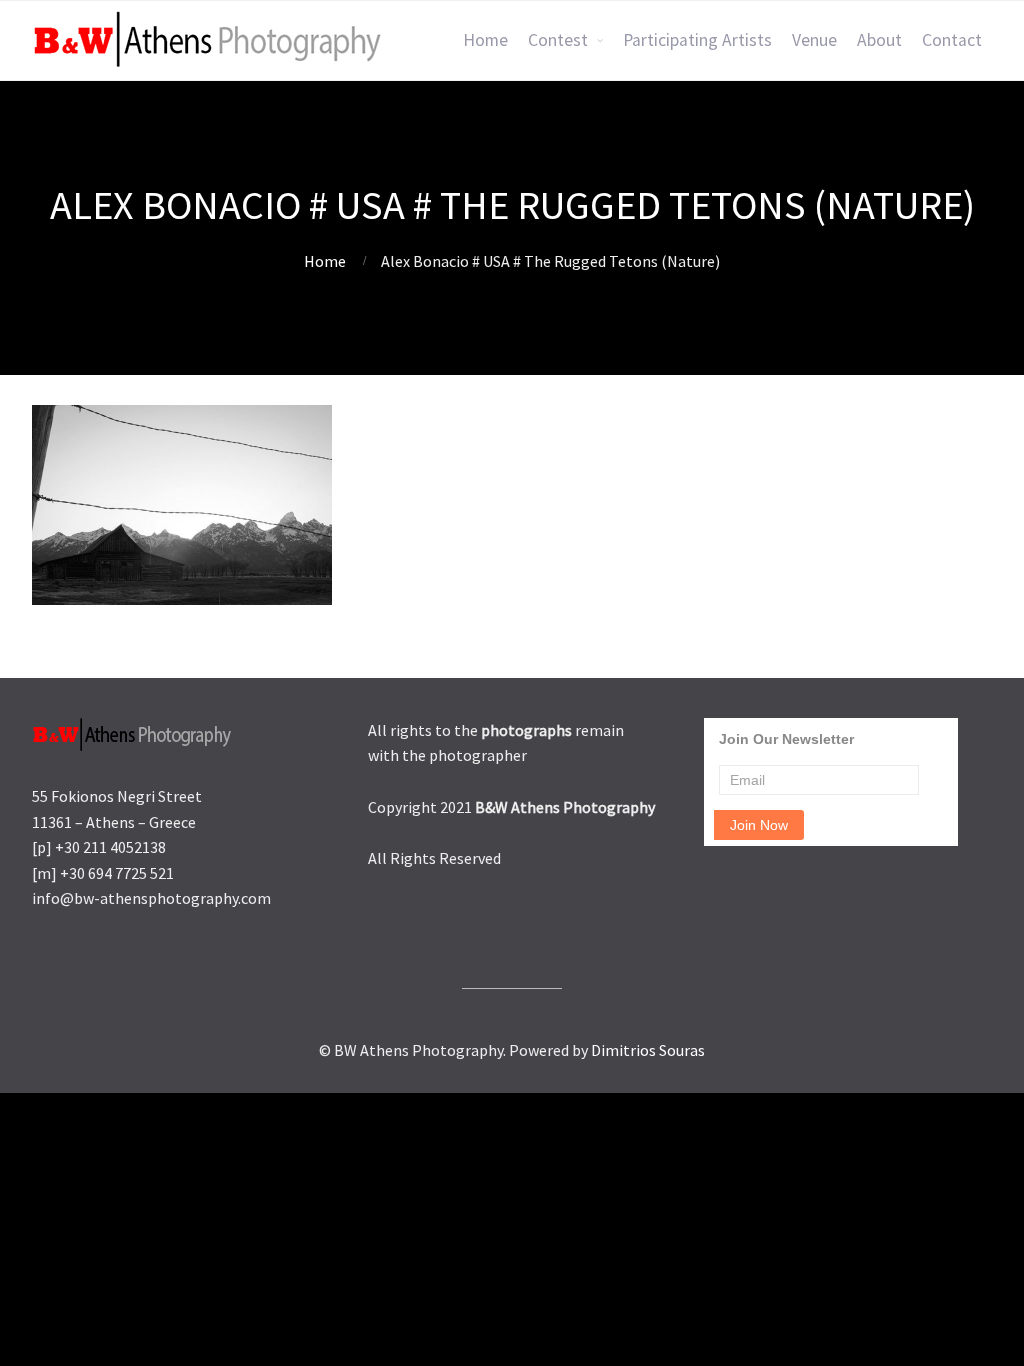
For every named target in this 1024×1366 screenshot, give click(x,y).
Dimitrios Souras (648, 1050)
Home (485, 40)
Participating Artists (697, 40)
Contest (558, 40)
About (879, 40)
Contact (952, 40)
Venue (814, 40)
